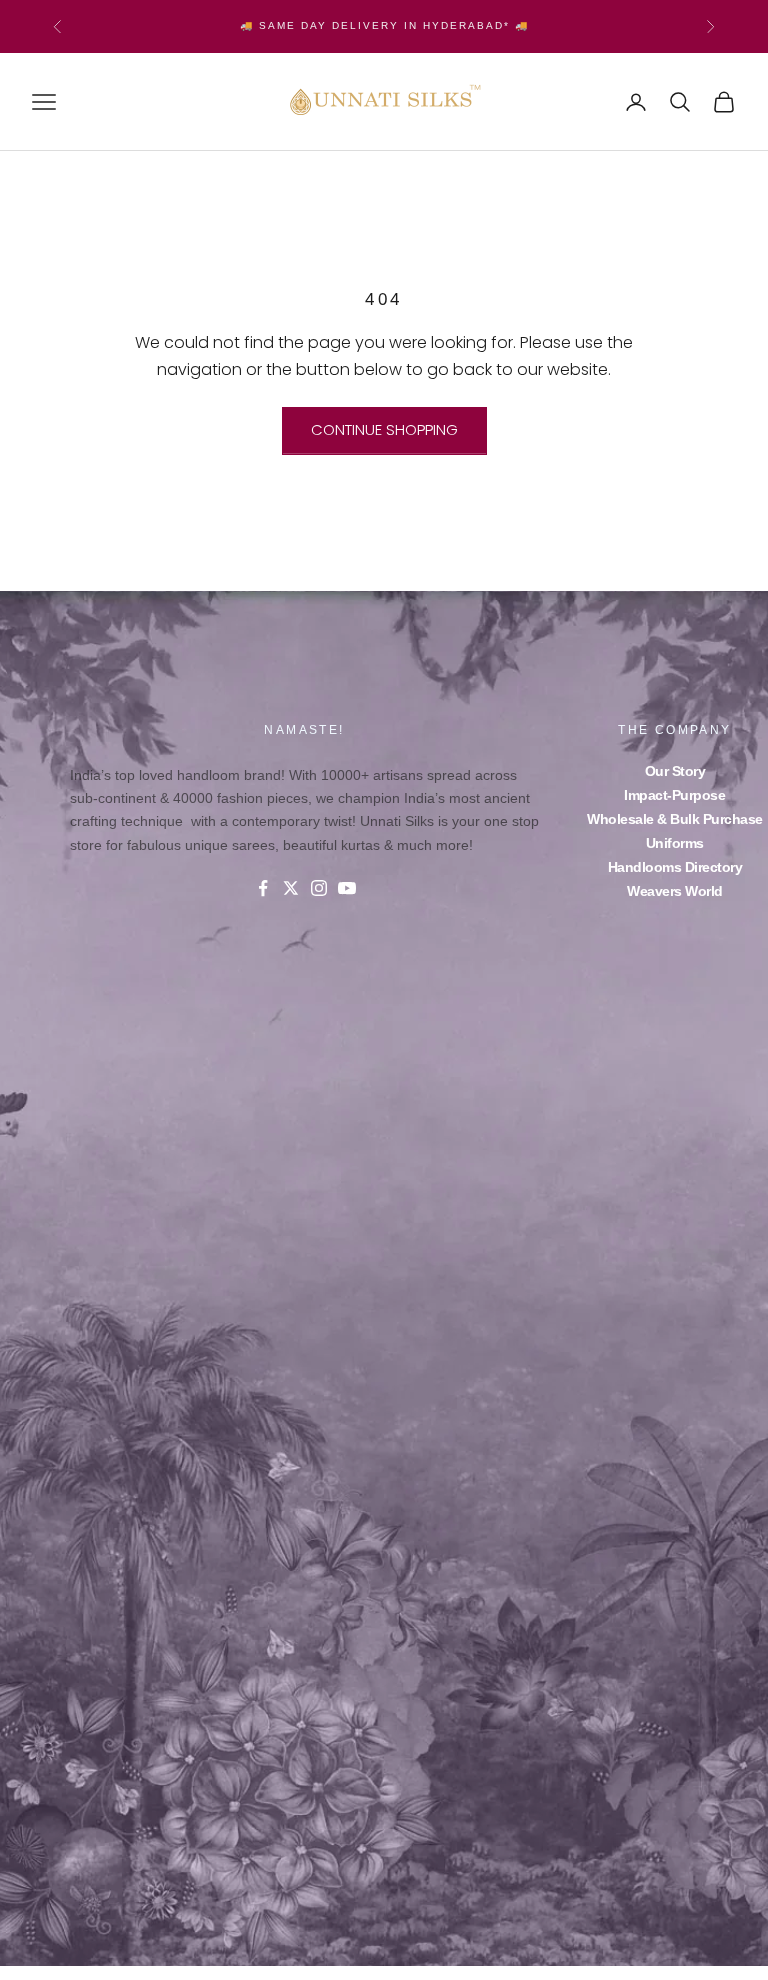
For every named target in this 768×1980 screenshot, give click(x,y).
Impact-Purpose (674, 795)
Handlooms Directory (675, 867)
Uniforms (675, 843)
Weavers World (675, 891)
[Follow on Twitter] (291, 888)
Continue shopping (384, 429)
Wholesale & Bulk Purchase (675, 819)
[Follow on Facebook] (263, 888)
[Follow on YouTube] (347, 888)
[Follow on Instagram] (319, 888)
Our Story (675, 771)
